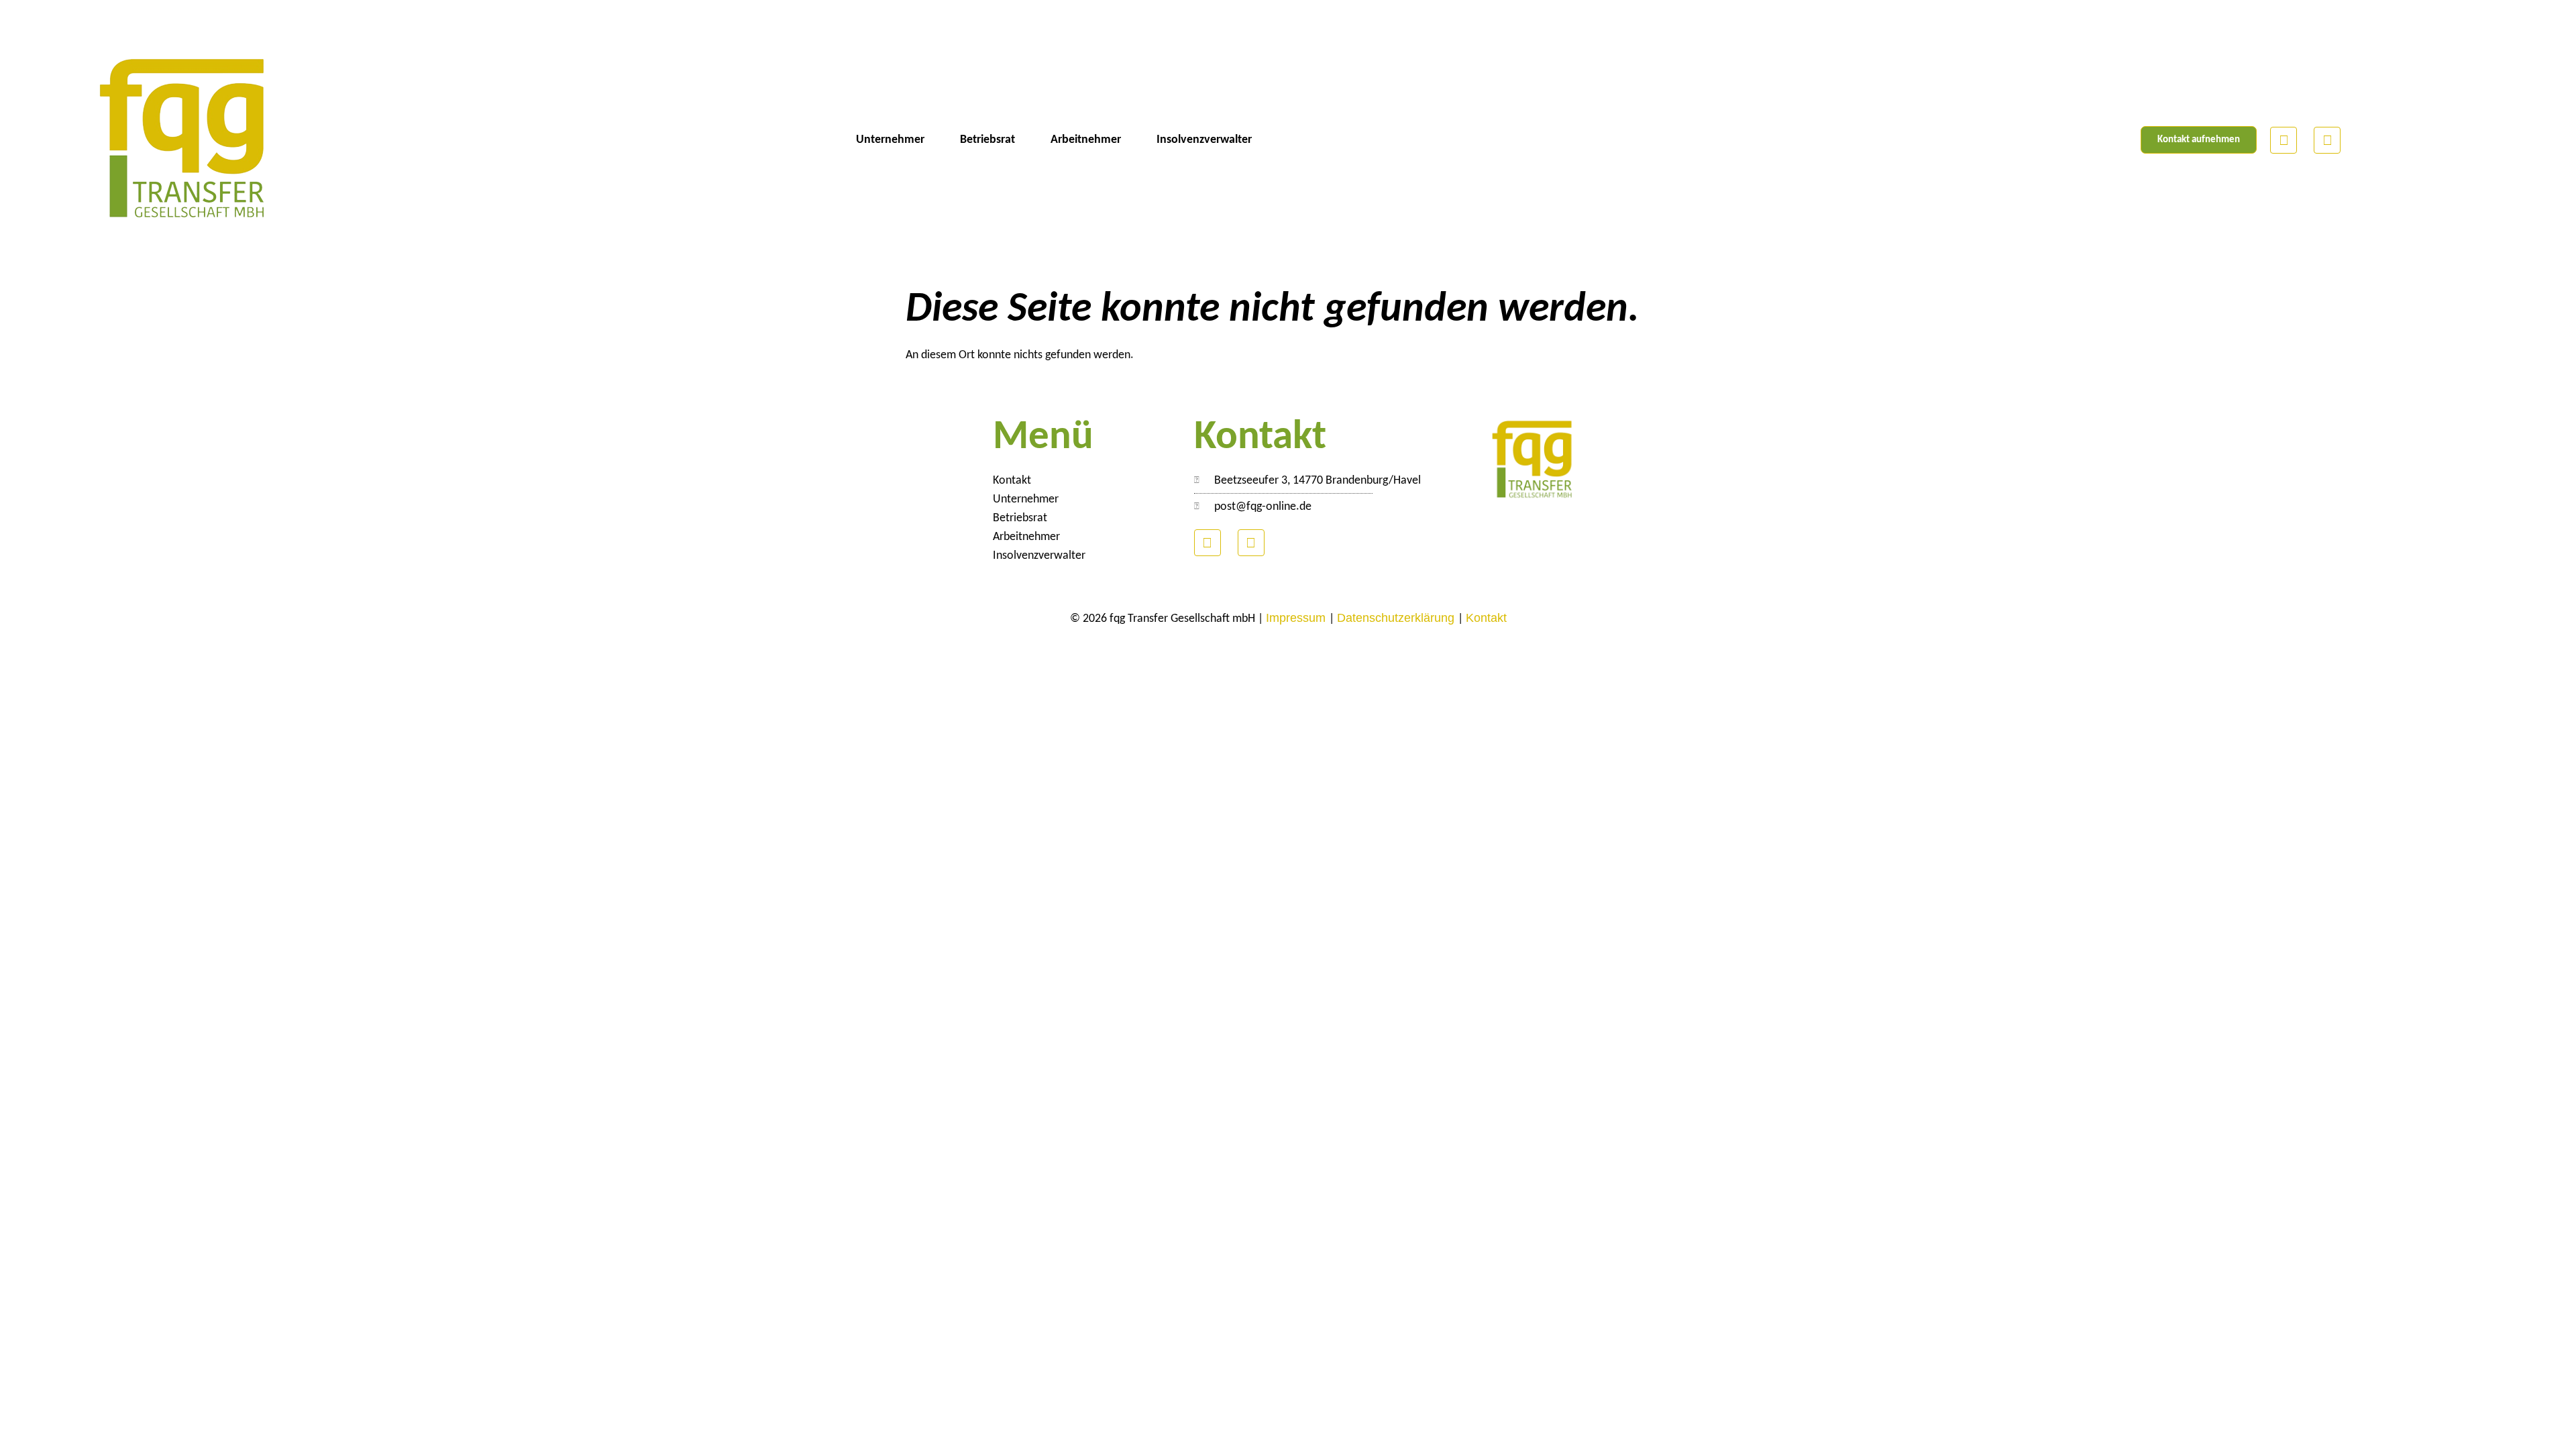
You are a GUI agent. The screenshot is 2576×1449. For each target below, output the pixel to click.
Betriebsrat (987, 140)
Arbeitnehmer (1086, 140)
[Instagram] (2327, 140)
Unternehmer (890, 140)
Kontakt (1012, 481)
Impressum (1297, 618)
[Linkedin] (2284, 140)
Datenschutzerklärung (1397, 618)
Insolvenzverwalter (1204, 140)
